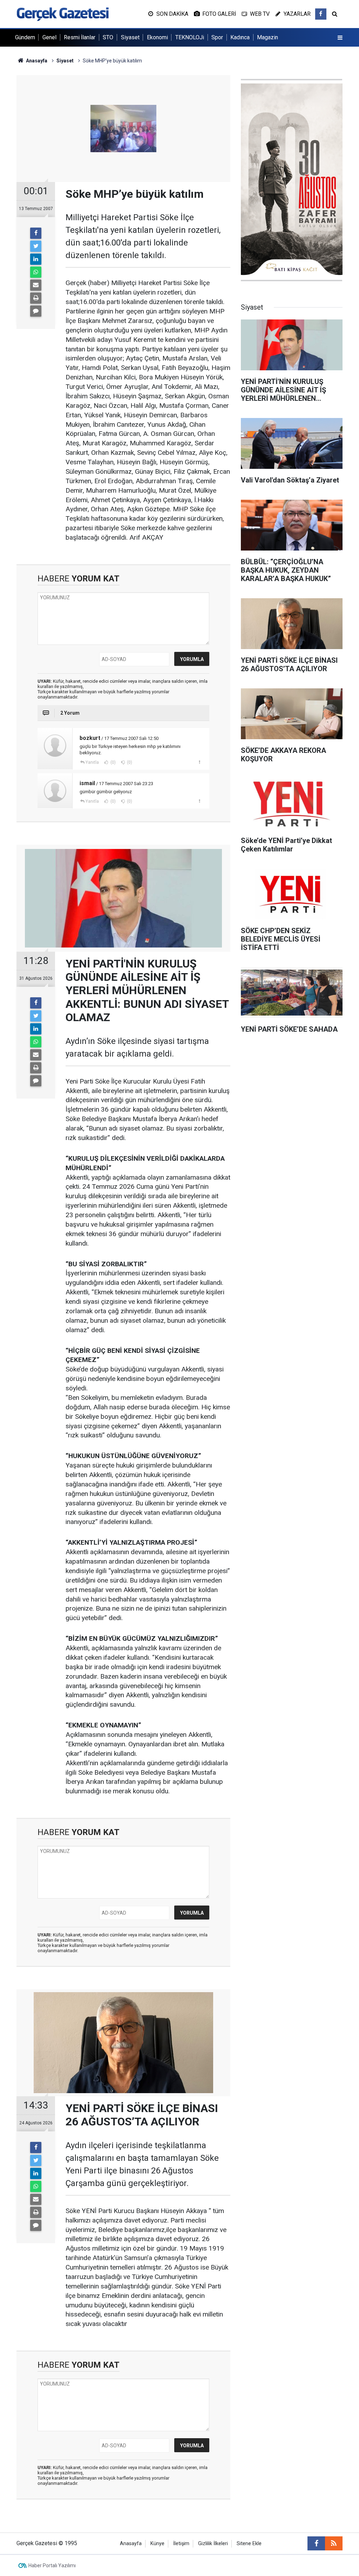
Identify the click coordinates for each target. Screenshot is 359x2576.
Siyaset (130, 37)
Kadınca (240, 37)
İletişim (181, 2544)
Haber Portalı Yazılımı (52, 2565)
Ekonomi (157, 37)
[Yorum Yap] (36, 311)
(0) (113, 762)
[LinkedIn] (36, 259)
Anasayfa (131, 2544)
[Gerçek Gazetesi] (63, 14)
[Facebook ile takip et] (321, 14)
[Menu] (340, 38)
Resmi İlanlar (80, 37)
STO (108, 37)
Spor (217, 37)
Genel (49, 37)
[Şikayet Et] (199, 762)
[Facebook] (36, 233)
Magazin (267, 37)
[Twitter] (36, 246)
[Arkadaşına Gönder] (36, 285)
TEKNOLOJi (190, 37)
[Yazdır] (36, 298)
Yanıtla (92, 762)
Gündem (25, 37)
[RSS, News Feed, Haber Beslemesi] (334, 2543)
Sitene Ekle (249, 2544)
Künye (157, 2544)
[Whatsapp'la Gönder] (36, 272)
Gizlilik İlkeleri (213, 2544)
